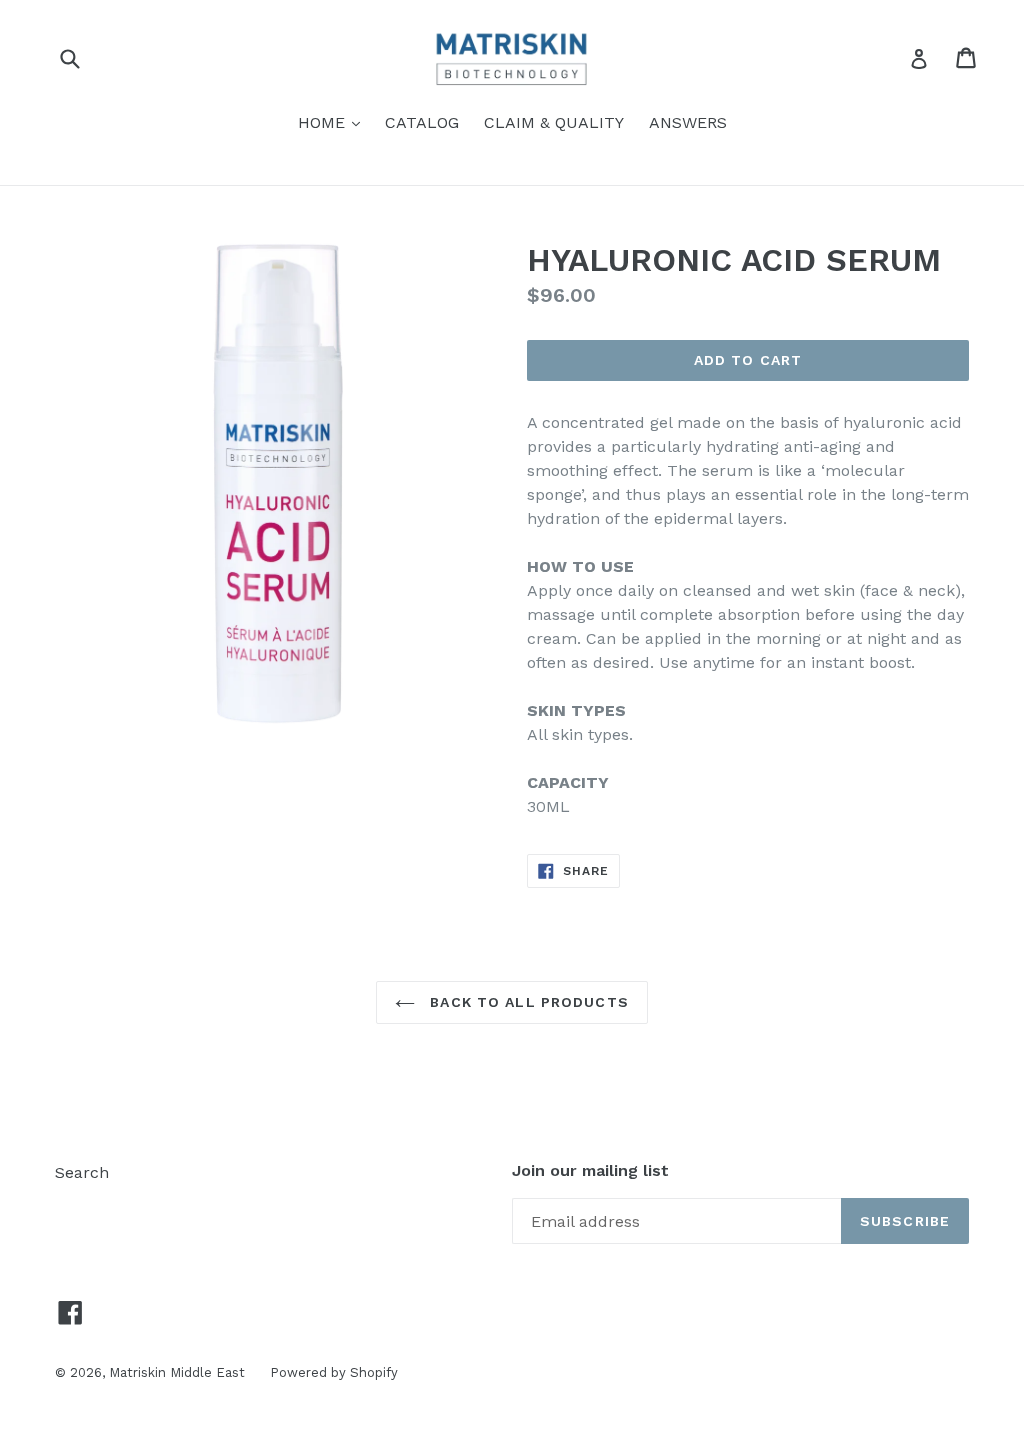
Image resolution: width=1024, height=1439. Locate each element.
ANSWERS (688, 122)
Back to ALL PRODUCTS (527, 1002)
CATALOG (422, 122)
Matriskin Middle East (177, 1372)
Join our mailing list (590, 1170)
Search (82, 1172)
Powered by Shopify (334, 1372)
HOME (334, 122)
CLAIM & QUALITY (554, 122)
